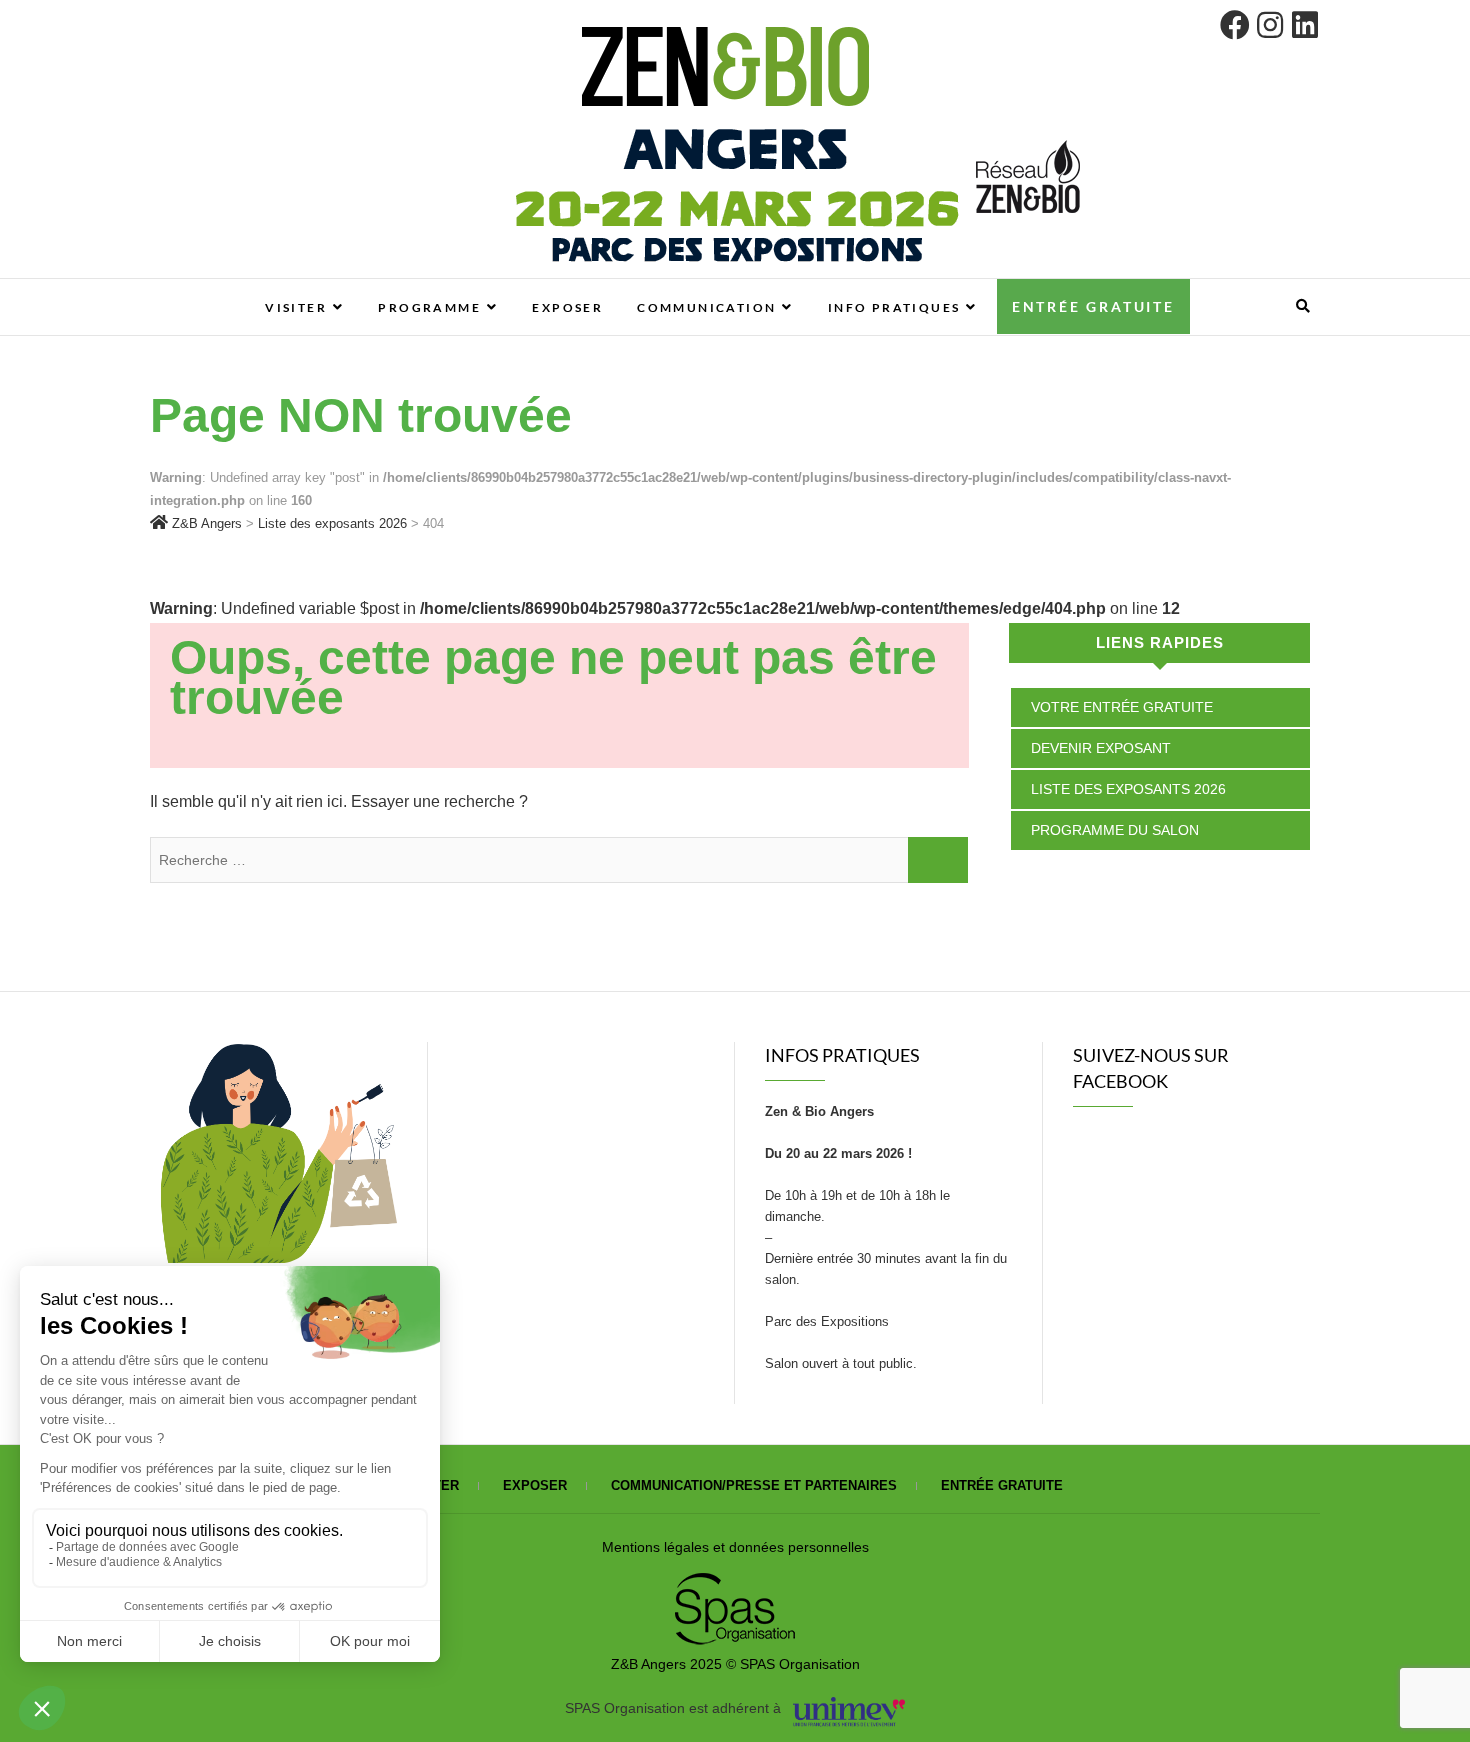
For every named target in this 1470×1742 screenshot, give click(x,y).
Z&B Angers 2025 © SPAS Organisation (735, 1664)
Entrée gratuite (1093, 306)
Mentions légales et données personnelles (735, 1547)
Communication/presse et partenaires (754, 1485)
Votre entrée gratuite (1122, 707)
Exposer (567, 307)
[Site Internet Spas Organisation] (735, 1584)
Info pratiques (894, 307)
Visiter (296, 307)
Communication (706, 307)
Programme (429, 307)
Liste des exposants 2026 (1128, 789)
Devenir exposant (1101, 748)
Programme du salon (1115, 830)
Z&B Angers (225, 288)
